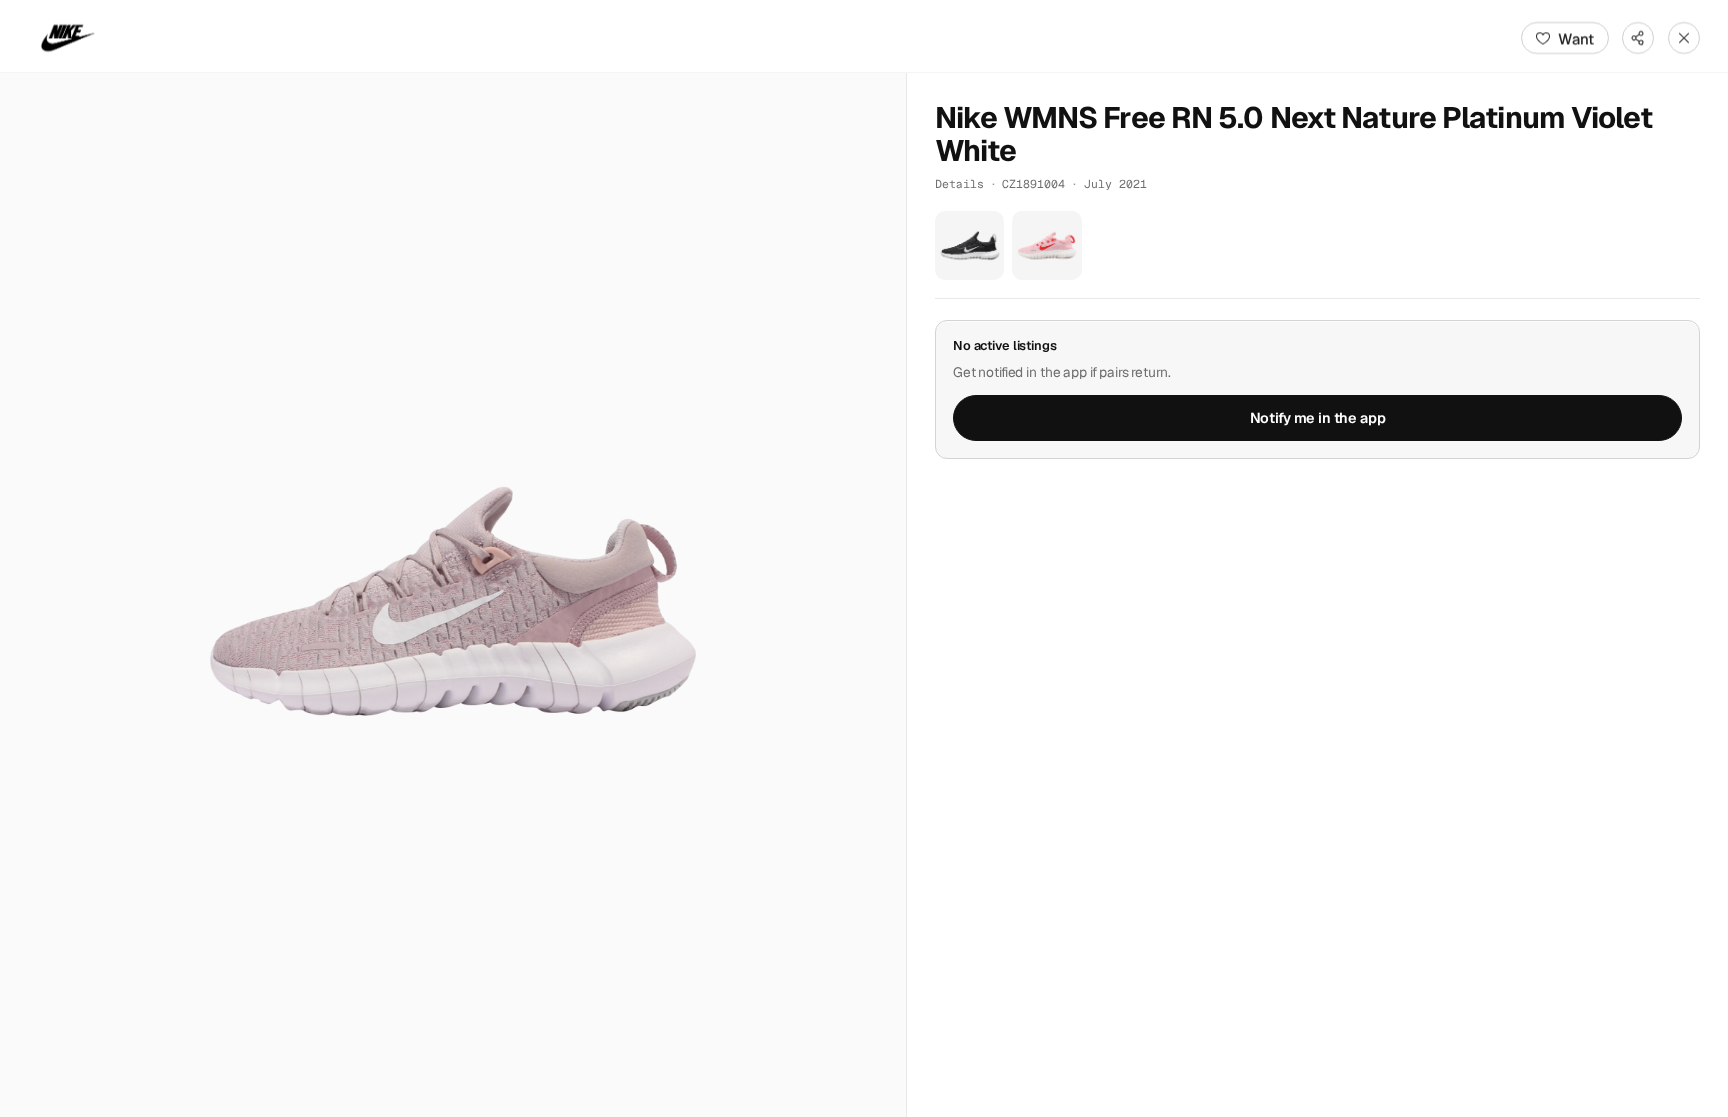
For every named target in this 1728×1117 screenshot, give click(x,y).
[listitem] (969, 245)
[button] (453, 595)
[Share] (1638, 38)
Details (959, 183)
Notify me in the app (1318, 418)
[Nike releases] (68, 38)
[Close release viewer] (1684, 38)
